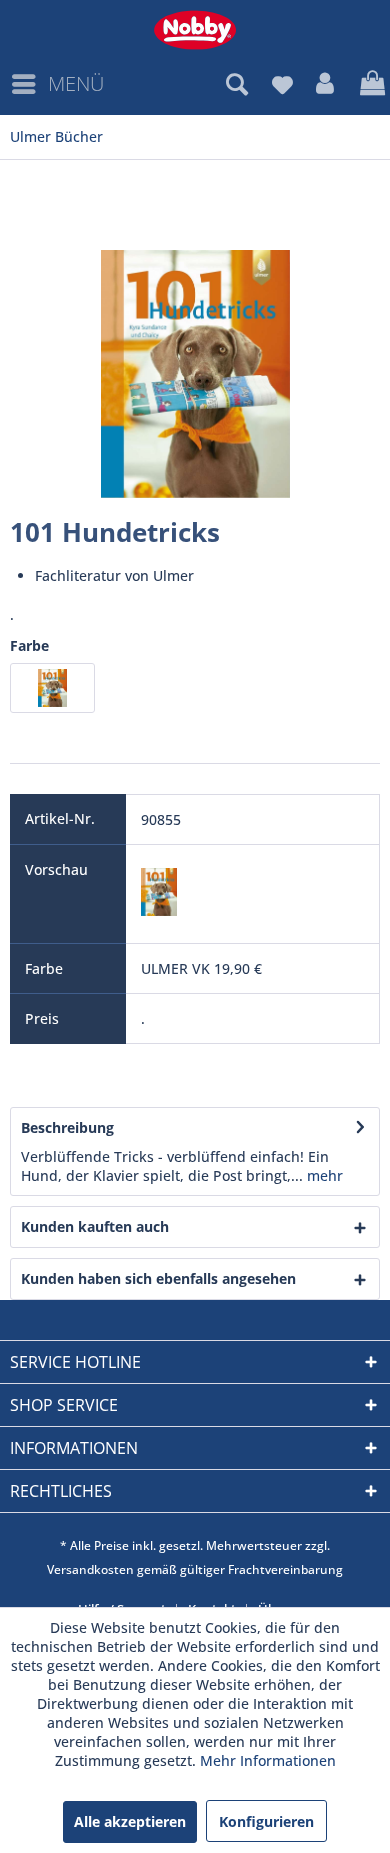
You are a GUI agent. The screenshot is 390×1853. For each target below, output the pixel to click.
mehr (323, 1175)
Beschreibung (67, 1127)
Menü (76, 83)
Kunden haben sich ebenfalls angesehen (158, 1278)
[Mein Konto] (326, 84)
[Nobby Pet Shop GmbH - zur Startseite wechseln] (195, 30)
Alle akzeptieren (130, 1821)
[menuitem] (57, 84)
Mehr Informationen (268, 1760)
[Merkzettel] (282, 84)
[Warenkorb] (370, 84)
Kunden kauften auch (95, 1226)
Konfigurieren (266, 1821)
